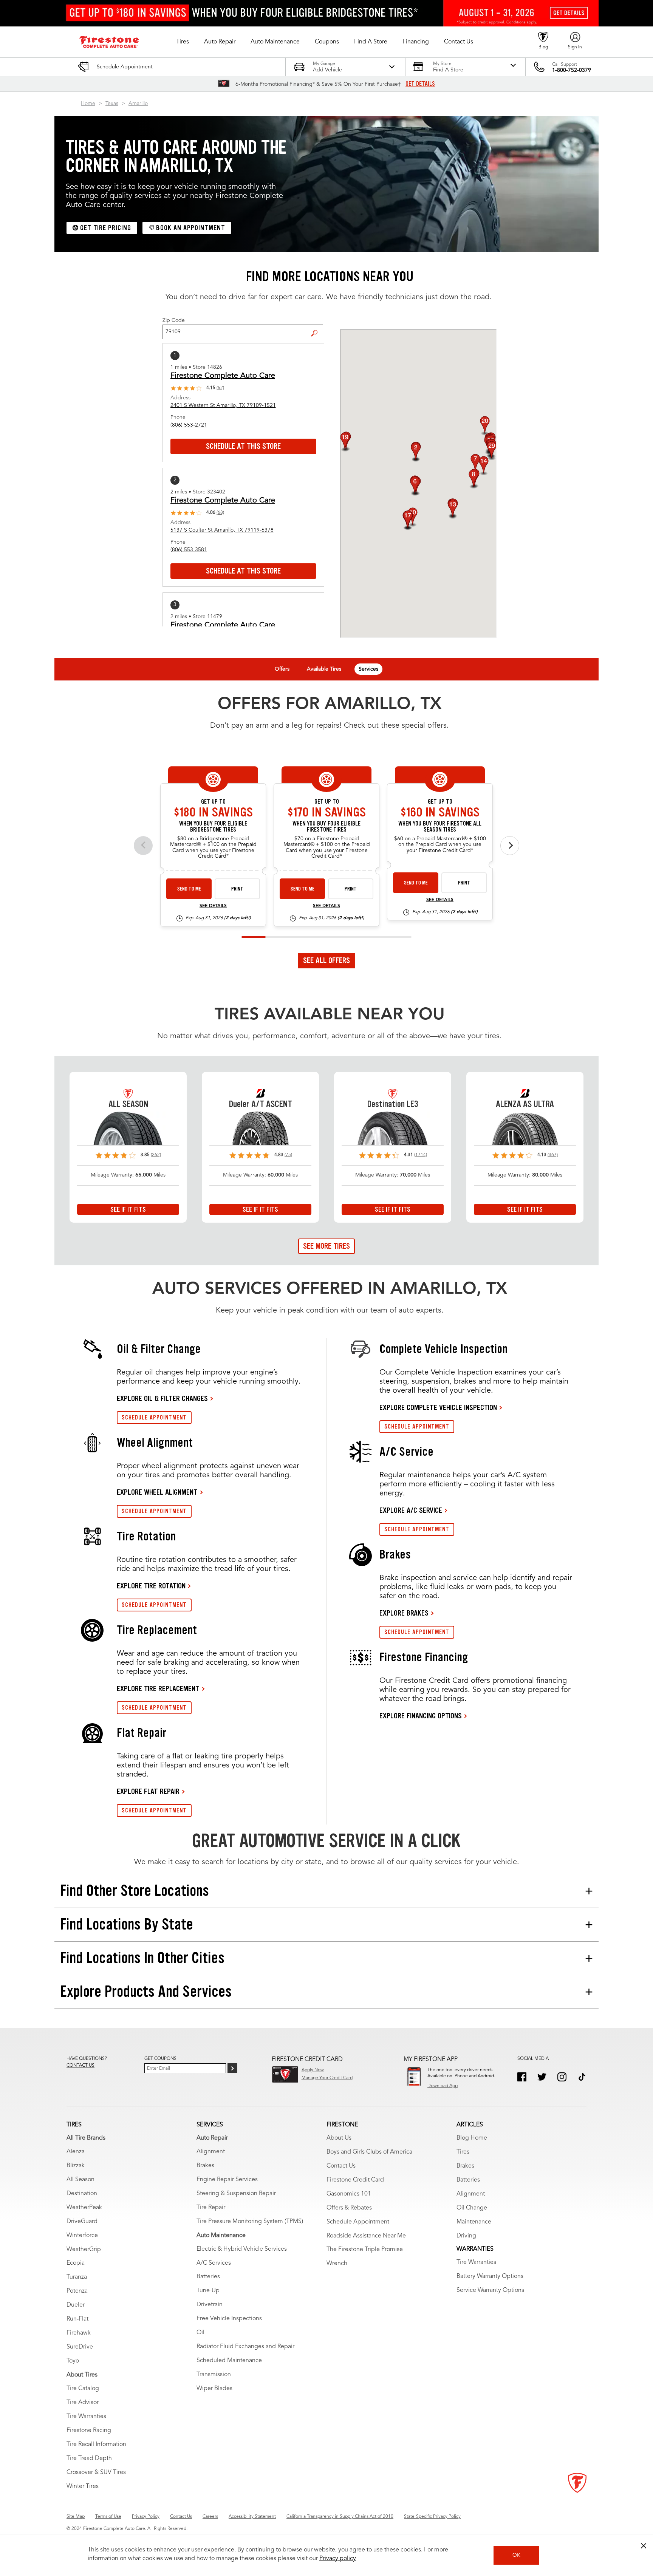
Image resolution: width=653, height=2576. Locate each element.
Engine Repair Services (227, 2180)
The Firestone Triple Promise (365, 2250)
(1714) (421, 1155)
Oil (200, 2333)
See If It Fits (128, 1209)
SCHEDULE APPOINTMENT (154, 1417)
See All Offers (326, 960)
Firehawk (79, 2333)
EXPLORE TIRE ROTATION (151, 1586)
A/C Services (214, 2263)
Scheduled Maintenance (229, 2361)
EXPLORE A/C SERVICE (411, 1510)
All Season (80, 2180)
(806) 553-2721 (189, 425)
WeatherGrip (84, 2250)
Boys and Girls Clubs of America (369, 2152)
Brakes (205, 2166)
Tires (463, 2152)
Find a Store (317, 327)
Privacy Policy (146, 2517)
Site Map (76, 2517)
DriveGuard (82, 2222)
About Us (339, 2138)
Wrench (337, 2264)
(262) (156, 1155)
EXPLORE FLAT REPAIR (148, 1791)
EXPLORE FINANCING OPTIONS (421, 1716)
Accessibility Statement (252, 2517)
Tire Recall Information (96, 2445)
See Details (213, 906)
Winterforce (82, 2236)
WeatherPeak (84, 2208)
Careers (210, 2517)
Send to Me (189, 889)
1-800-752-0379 (572, 70)
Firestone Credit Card (355, 2180)
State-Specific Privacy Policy (432, 2517)
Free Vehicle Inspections (229, 2319)
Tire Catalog (83, 2389)
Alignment (211, 2152)
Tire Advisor (83, 2403)
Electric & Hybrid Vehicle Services (242, 2249)
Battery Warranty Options (490, 2276)
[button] (183, 42)
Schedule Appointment (358, 2222)
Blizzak (76, 2166)
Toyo (73, 2361)
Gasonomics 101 (349, 2194)
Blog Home (472, 2138)
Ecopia (76, 2263)
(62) (220, 388)
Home (88, 104)
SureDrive (80, 2347)
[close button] (644, 2546)
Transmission (214, 2375)
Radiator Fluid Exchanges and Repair (245, 2347)
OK (516, 2555)
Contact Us (341, 2166)
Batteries (208, 2277)
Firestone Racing (89, 2431)
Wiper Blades (214, 2389)
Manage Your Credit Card (327, 2078)
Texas (112, 104)
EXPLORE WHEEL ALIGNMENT (157, 1492)
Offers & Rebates (349, 2208)
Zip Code (174, 320)
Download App (443, 2086)
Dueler (76, 2305)
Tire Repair (211, 2208)
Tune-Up (208, 2291)
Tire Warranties (86, 2417)
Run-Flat (77, 2319)
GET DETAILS (420, 84)
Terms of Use (108, 2517)
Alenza (76, 2152)
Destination (82, 2194)
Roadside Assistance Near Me (366, 2236)
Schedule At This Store (243, 446)
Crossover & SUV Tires (96, 2472)
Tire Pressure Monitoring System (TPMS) (250, 2222)
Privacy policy (338, 2559)
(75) (288, 1155)
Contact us (80, 2066)
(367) (553, 1155)
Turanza (77, 2277)
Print (237, 889)
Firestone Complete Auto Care (223, 376)
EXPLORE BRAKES (404, 1613)
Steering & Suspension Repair (236, 2194)
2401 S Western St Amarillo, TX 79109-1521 (223, 405)
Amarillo (138, 104)
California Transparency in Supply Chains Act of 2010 (340, 2517)
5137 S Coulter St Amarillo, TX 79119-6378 (222, 530)
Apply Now (313, 2070)
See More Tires (326, 1246)
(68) (220, 513)
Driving (466, 2236)
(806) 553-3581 (189, 550)
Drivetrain (210, 2305)
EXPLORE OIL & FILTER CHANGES (162, 1398)
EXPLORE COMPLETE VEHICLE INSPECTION (438, 1407)
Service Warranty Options (490, 2290)
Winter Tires (83, 2486)
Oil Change (472, 2208)
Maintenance (474, 2222)
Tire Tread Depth (89, 2458)
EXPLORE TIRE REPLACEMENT (158, 1688)
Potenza (77, 2291)
